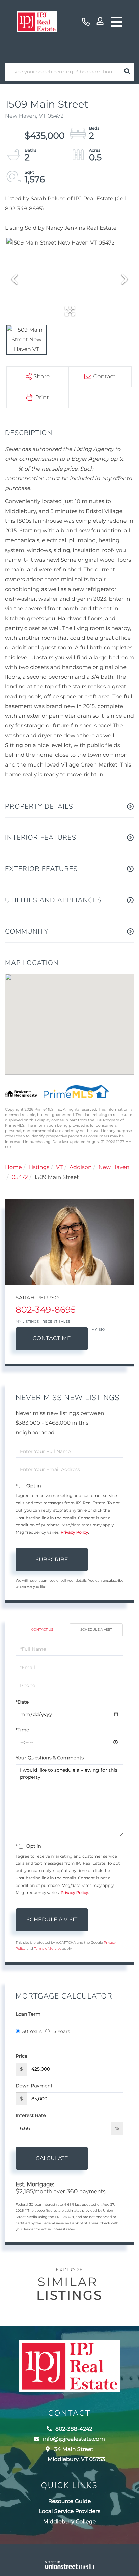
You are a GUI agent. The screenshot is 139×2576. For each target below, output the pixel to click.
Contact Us (42, 1629)
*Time (22, 1730)
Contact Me (52, 1338)
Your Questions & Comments (50, 1758)
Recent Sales (56, 1322)
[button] (127, 72)
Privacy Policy (75, 1533)
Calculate (52, 2158)
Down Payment (34, 2086)
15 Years (61, 2031)
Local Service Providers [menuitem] (70, 2512)
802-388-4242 (86, 22)
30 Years (32, 2031)
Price (21, 2056)
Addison (81, 1168)
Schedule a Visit (96, 1629)
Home (13, 1168)
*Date (22, 1702)
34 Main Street (76, 2454)
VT (59, 1168)
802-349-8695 (46, 1310)
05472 (20, 1177)
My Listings (27, 1322)
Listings (39, 1168)
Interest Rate (31, 2115)
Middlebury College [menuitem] (69, 2522)
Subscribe (52, 1559)
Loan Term (28, 2014)
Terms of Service (48, 1949)
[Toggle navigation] (117, 22)
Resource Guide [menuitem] (70, 2502)
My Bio (98, 1329)
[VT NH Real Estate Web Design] (70, 2565)
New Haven (114, 1168)
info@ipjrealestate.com (74, 2439)
